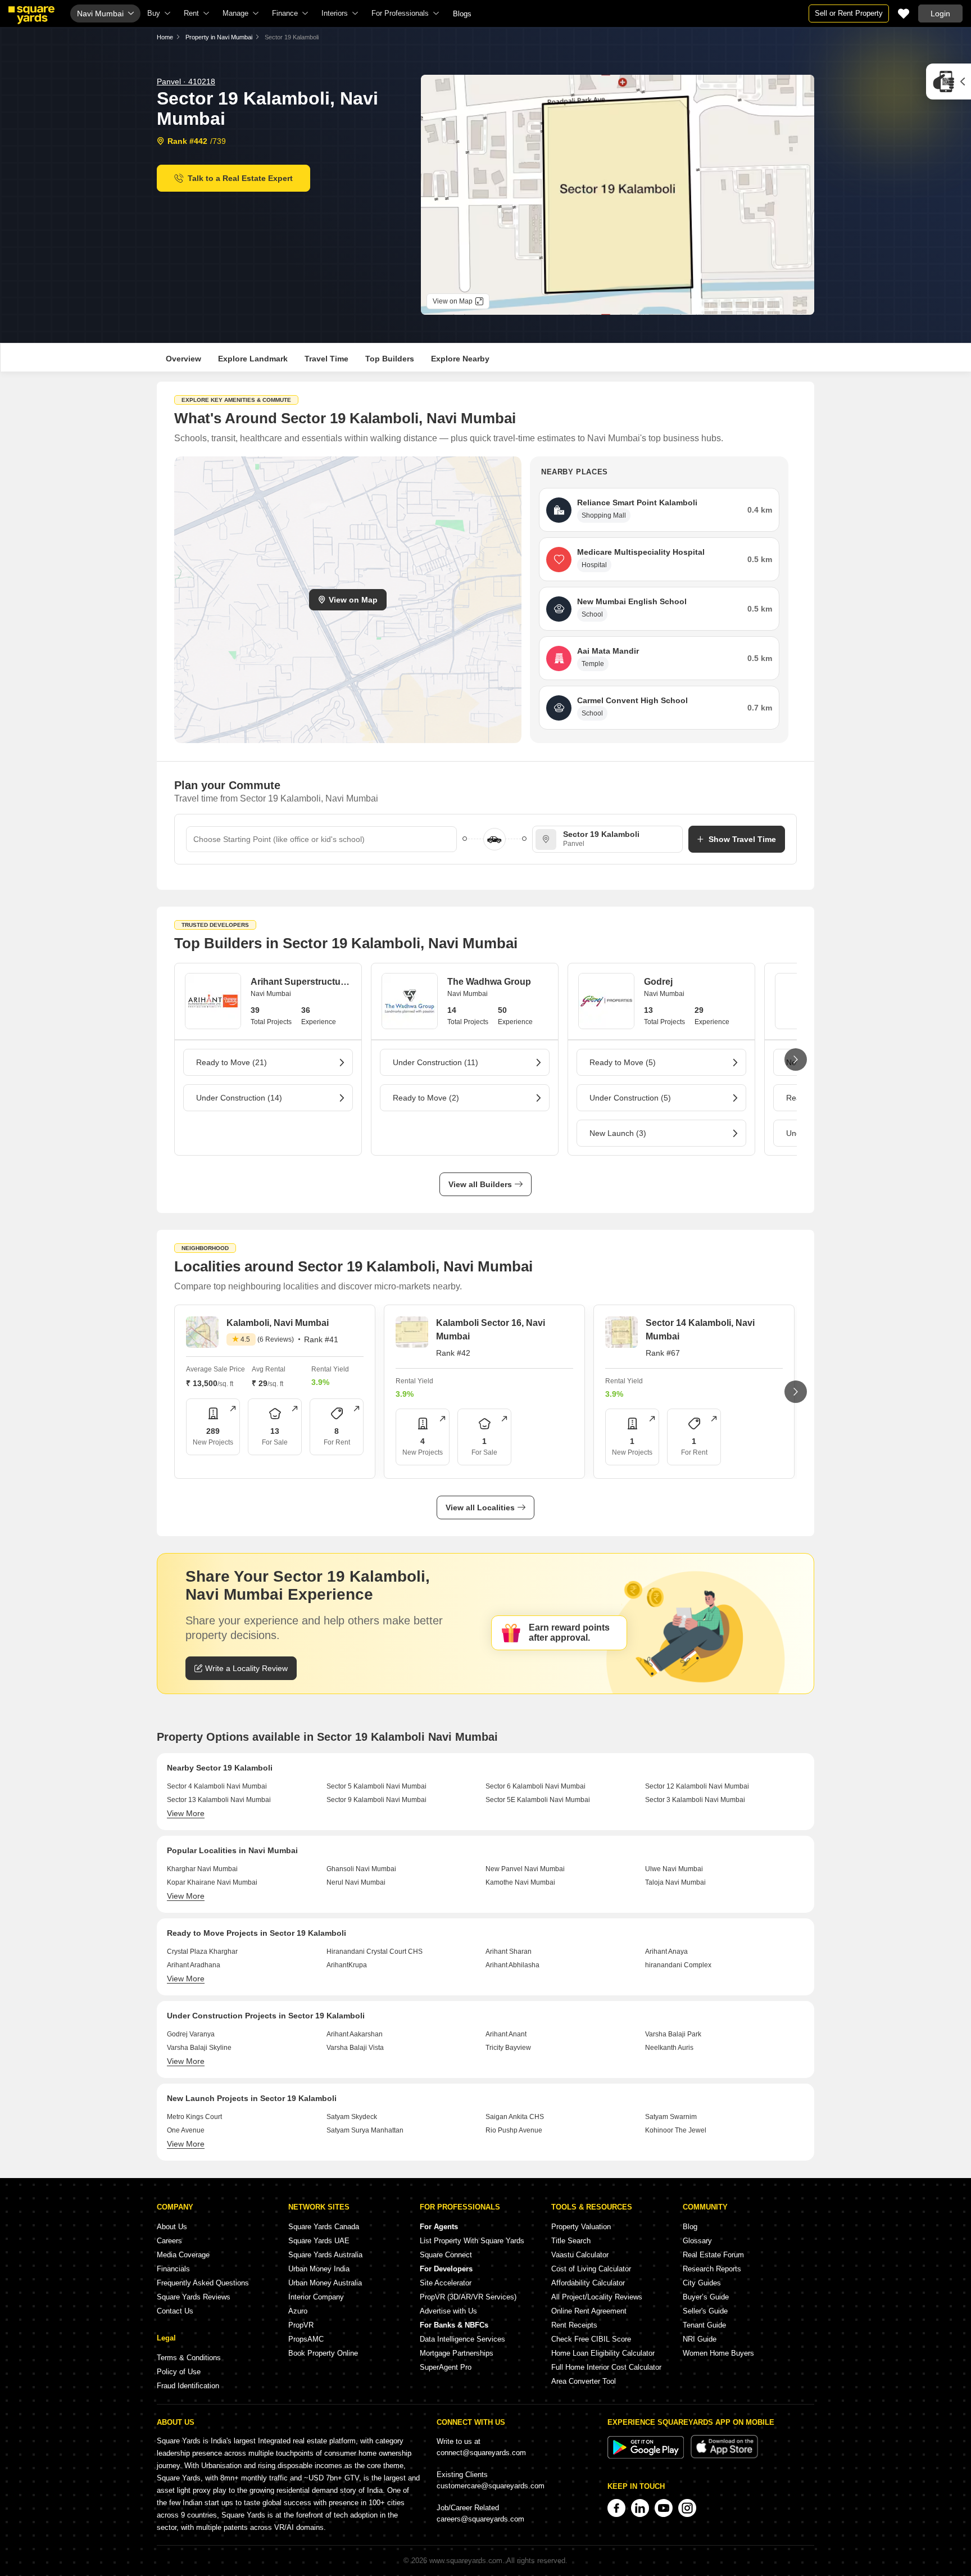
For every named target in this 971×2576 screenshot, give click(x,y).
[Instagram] (687, 2508)
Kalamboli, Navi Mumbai (278, 1323)
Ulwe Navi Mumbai (674, 1869)
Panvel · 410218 (186, 82)
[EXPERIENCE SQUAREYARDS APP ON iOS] (724, 2456)
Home (165, 37)
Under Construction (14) (239, 1098)
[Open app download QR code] (949, 82)
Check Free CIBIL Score (591, 2339)
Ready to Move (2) (426, 1098)
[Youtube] (664, 2508)
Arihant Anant (506, 2034)
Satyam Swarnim (671, 2117)
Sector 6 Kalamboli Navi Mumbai (536, 1786)
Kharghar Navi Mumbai (202, 1869)
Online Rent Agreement (589, 2311)
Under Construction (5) (630, 1098)
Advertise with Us (448, 2311)
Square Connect (446, 2255)
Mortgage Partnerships (457, 2353)
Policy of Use (179, 2372)
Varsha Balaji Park (673, 2034)
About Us (172, 2227)
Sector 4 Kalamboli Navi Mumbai (217, 1786)
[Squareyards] (31, 15)
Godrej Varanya (191, 2034)
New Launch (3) (618, 1133)
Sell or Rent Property (849, 13)
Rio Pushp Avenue (514, 2130)
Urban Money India (319, 2269)
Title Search (571, 2241)
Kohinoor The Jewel (676, 2130)
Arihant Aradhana (194, 1965)
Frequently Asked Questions (203, 2283)
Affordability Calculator (588, 2283)
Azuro (298, 2311)
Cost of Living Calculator (591, 2269)
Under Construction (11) (435, 1062)
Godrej (658, 982)
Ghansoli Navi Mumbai (361, 1869)
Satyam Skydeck (352, 2117)
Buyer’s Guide (706, 2297)
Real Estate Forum (713, 2255)
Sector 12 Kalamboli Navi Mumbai (697, 1786)
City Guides (702, 2283)
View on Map (353, 600)
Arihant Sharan (509, 1952)
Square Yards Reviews (194, 2297)
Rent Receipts (574, 2325)
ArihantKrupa (347, 1965)
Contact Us (175, 2311)
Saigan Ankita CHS (515, 2117)
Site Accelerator (446, 2283)
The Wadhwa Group (489, 982)
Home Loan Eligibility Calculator (603, 2353)
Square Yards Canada (324, 2227)
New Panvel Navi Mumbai (525, 1869)
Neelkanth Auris (669, 2048)
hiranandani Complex (678, 1965)
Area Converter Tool (584, 2381)
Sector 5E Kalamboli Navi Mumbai (538, 1800)
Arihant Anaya (666, 1952)
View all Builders (480, 1184)
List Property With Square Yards (472, 2241)
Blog (690, 2227)
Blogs (462, 14)
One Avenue (186, 2130)
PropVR (301, 2325)
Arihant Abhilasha (512, 1965)
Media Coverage (183, 2255)
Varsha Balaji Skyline (199, 2048)
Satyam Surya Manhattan (365, 2130)
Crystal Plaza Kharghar (202, 1952)
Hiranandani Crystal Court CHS (375, 1952)
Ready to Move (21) (232, 1062)
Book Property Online (323, 2353)
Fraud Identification (188, 2386)
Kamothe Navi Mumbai (520, 1882)
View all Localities (480, 1507)
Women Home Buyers (718, 2353)
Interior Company (316, 2297)
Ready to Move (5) (623, 1062)
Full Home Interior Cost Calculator (606, 2367)
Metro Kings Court (194, 2117)
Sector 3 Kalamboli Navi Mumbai (695, 1800)
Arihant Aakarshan (355, 2034)
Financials (173, 2269)
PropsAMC (306, 2339)
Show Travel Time (742, 839)
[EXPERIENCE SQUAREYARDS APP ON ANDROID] (647, 2456)
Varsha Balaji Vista (355, 2048)
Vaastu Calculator (580, 2255)
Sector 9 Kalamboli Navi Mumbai (376, 1800)
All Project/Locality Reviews (597, 2297)
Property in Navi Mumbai (219, 37)
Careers (169, 2241)
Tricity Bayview (508, 2048)
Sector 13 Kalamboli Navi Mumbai (219, 1800)
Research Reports (712, 2269)
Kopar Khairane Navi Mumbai (212, 1882)
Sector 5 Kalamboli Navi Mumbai (376, 1786)
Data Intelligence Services (462, 2339)
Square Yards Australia (325, 2255)
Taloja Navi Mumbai (675, 1882)
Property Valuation (581, 2227)
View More (186, 1813)
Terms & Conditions (189, 2358)
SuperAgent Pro (446, 2367)
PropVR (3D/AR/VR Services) (468, 2297)
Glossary (697, 2241)
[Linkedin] (640, 2508)
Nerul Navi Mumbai (356, 1882)
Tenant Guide (704, 2325)
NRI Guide (700, 2339)
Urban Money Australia (325, 2283)
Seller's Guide (705, 2311)
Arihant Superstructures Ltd (301, 982)
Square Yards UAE (319, 2241)
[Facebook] (616, 2508)
